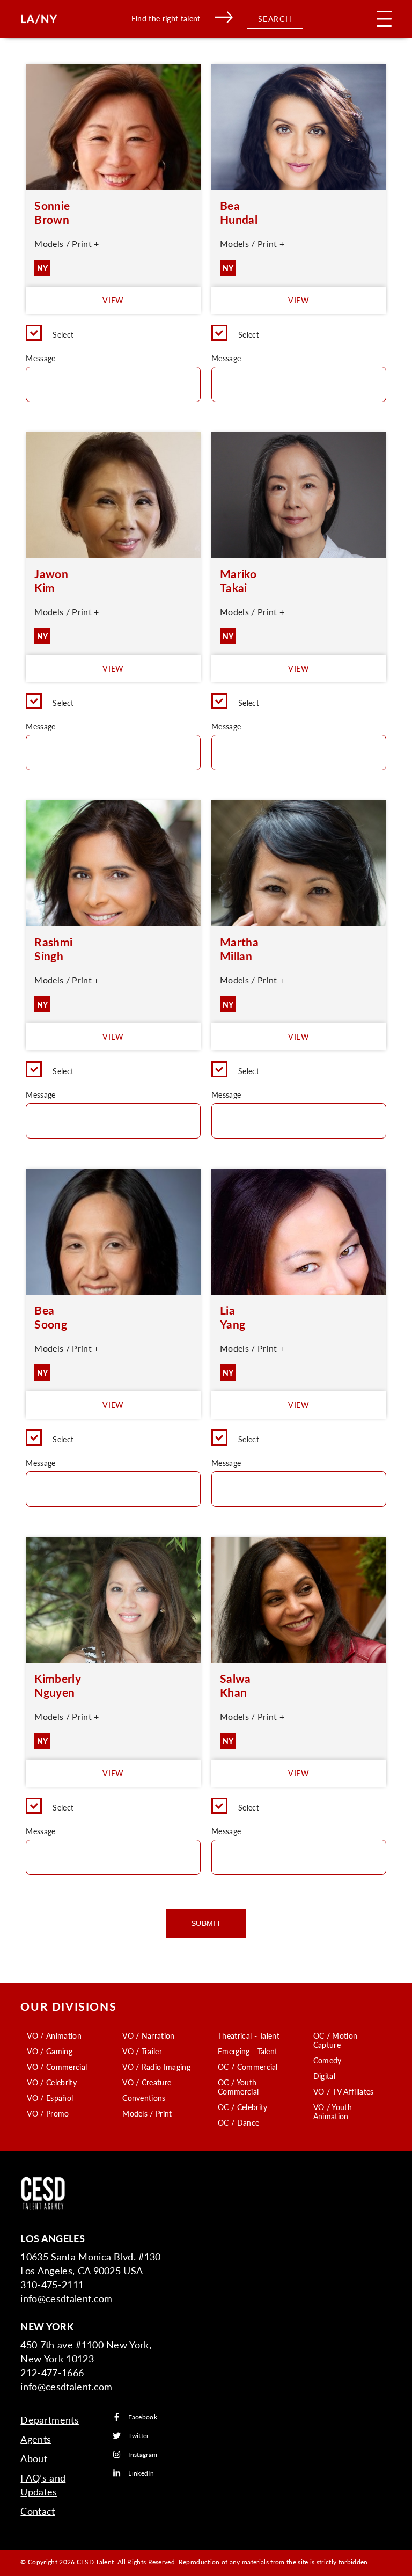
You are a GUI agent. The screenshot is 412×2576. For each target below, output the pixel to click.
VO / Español (50, 2098)
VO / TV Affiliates (344, 2091)
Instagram (143, 2454)
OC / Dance (238, 2122)
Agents (36, 2439)
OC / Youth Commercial (238, 2087)
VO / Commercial (57, 2067)
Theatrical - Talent (249, 2035)
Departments (50, 2420)
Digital (324, 2076)
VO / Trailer (142, 2051)
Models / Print (147, 2113)
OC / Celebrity (242, 2107)
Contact (38, 2511)
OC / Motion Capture (336, 2040)
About (34, 2458)
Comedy (328, 2060)
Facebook (143, 2417)
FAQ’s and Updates (43, 2484)
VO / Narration (148, 2035)
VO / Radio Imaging (156, 2067)
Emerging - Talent (248, 2051)
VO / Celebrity (51, 2082)
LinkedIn (141, 2473)
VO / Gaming (50, 2051)
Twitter (138, 2436)
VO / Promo (48, 2113)
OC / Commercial (248, 2067)
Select (63, 334)
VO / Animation (54, 2035)
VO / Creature (147, 2082)
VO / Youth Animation (333, 2111)
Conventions (144, 2098)
